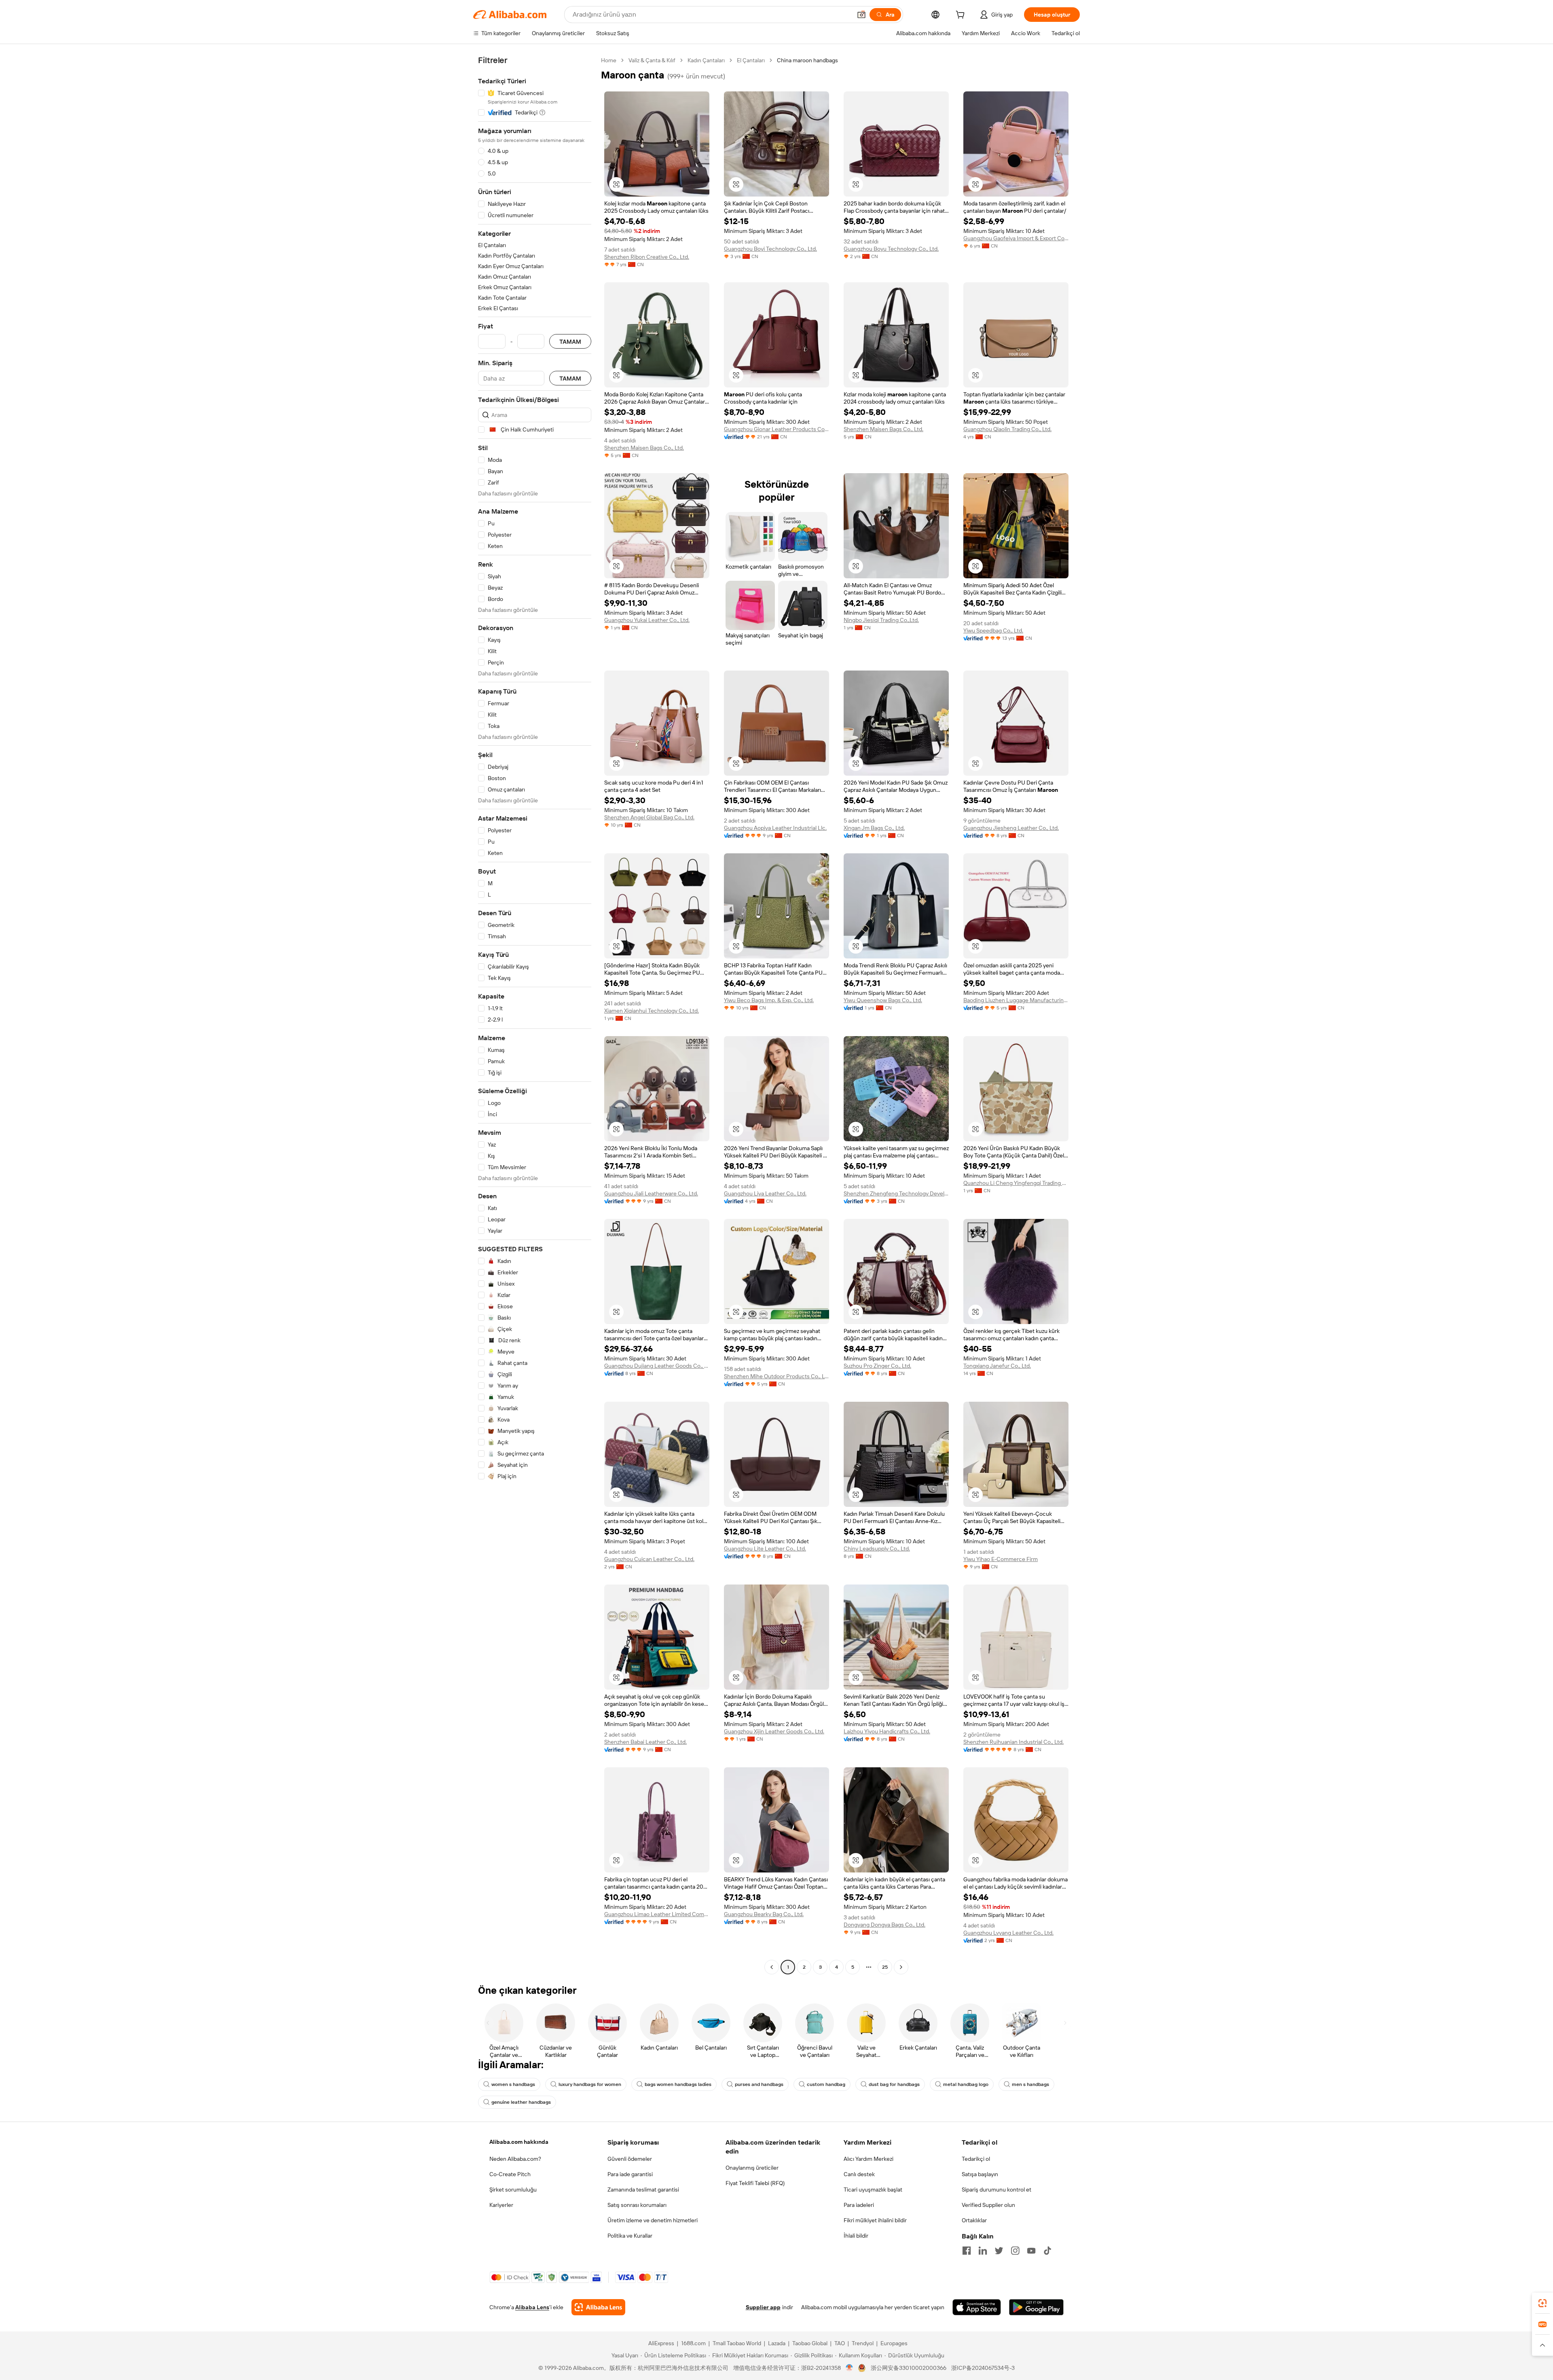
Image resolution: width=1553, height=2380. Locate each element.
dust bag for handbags (894, 2084)
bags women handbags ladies (678, 2084)
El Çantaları (751, 60)
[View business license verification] (849, 2368)
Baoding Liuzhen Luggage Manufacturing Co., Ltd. (1016, 1000)
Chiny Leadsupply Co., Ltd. (877, 1549)
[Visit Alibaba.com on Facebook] (967, 2251)
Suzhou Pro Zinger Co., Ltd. (877, 1366)
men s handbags (1030, 2084)
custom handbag (826, 2084)
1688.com (693, 2343)
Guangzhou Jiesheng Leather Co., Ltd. (1011, 828)
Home (609, 60)
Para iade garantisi (630, 2174)
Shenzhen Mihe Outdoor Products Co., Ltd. (776, 1376)
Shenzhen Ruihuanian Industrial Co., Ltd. (1013, 1742)
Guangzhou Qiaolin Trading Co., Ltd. (1007, 429)
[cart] (962, 16)
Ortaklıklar (974, 2220)
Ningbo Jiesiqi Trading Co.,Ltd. (881, 620)
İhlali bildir (856, 2236)
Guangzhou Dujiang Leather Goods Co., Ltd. (657, 1366)
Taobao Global (810, 2343)
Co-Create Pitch (510, 2174)
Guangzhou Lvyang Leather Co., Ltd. (1008, 1933)
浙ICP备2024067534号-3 (983, 2368)
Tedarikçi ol (976, 2159)
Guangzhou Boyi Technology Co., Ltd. (770, 249)
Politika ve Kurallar (630, 2236)
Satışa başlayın (980, 2174)
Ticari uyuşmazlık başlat (873, 2190)
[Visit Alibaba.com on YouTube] (1031, 2251)
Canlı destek (859, 2174)
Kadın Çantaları (706, 60)
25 (885, 1967)
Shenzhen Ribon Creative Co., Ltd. (647, 257)
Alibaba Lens (532, 2307)
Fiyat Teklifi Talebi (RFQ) (755, 2183)
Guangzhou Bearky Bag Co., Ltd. (764, 1914)
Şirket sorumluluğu (513, 2190)
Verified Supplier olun (988, 2205)
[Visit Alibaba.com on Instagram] (1015, 2251)
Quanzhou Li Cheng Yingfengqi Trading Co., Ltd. (1016, 1183)
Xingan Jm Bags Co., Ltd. (874, 828)
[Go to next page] (901, 1967)
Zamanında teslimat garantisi (643, 2190)
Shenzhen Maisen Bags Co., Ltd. (644, 448)
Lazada (777, 2343)
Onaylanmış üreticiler (752, 2168)
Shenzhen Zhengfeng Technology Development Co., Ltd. (896, 1193)
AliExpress (661, 2343)
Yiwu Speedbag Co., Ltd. (993, 630)
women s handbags (513, 2084)
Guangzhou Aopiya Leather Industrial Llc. (775, 828)
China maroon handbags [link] (807, 60)
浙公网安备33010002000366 (909, 2368)
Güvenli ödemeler (630, 2159)
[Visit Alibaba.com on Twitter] (999, 2251)
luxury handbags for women (590, 2084)
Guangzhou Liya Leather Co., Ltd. (765, 1193)
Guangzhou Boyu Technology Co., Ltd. (891, 249)
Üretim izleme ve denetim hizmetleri (653, 2220)
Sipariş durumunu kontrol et (997, 2190)
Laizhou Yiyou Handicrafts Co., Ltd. (887, 1731)
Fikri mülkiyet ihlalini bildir (875, 2220)
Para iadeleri (859, 2205)
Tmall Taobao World (737, 2343)
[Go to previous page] (772, 1967)
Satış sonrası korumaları (637, 2205)
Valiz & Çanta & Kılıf (652, 60)
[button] (861, 15)
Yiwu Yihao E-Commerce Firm (1001, 1559)
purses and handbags (759, 2084)
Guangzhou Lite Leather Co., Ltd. (765, 1549)
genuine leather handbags (521, 2102)
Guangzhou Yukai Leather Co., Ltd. (647, 620)
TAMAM (570, 342)
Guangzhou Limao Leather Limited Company (657, 1914)
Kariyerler (501, 2205)
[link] (1542, 2303)
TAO (840, 2343)
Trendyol (863, 2343)
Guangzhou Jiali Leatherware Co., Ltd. (651, 1193)
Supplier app (763, 2307)
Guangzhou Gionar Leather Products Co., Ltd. (776, 429)
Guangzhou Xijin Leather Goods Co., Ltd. (774, 1731)
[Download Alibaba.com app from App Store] (977, 2307)
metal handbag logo (966, 2084)
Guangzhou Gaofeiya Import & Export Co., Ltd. (1016, 238)
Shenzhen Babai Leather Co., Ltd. (645, 1742)
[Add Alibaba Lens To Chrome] (598, 2307)
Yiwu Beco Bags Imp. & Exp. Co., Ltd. (769, 1000)
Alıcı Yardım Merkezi (869, 2159)
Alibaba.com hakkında (519, 2142)
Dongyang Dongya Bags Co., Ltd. (884, 1925)
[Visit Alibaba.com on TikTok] (1047, 2251)
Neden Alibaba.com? (515, 2159)
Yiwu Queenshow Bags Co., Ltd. (883, 1000)
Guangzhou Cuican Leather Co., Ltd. (649, 1559)
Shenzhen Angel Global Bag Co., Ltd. (649, 817)
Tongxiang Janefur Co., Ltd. (997, 1366)
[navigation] (535, 1015)
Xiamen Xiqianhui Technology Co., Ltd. (652, 1011)
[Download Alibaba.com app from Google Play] (1036, 2307)
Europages (894, 2343)
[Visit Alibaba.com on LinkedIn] (983, 2251)
